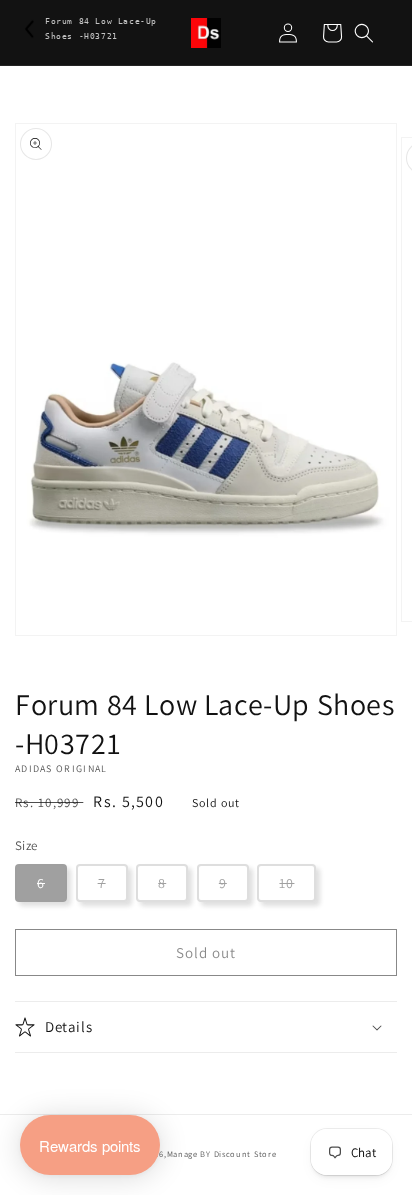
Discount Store (245, 1153)
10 (286, 883)
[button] (364, 33)
